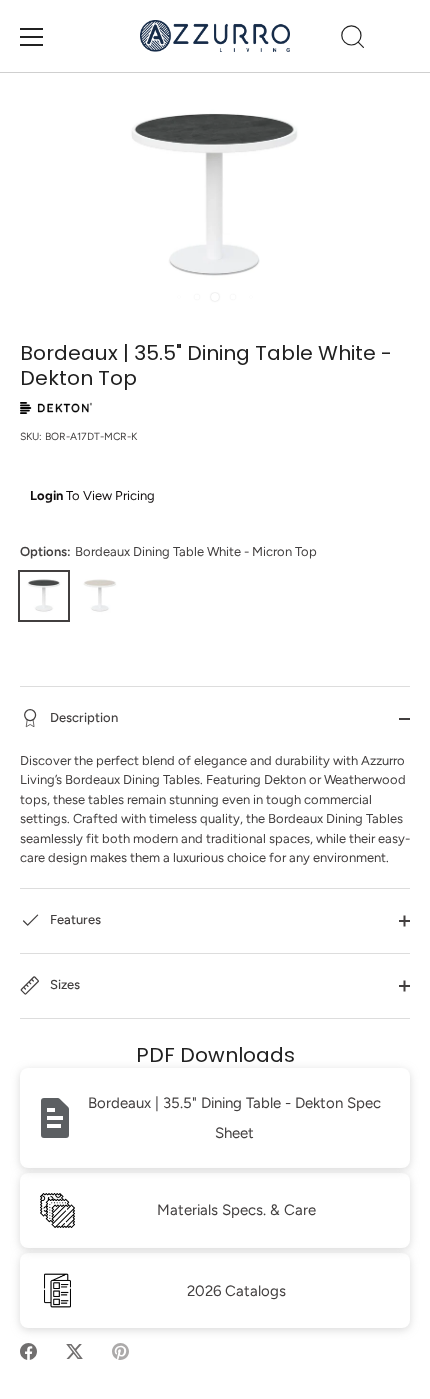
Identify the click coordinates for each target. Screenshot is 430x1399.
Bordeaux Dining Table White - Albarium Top (100, 596)
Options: (168, 551)
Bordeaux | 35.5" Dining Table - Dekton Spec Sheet (234, 1118)
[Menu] (32, 37)
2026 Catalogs (236, 1291)
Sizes (63, 984)
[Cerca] (353, 40)
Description (82, 717)
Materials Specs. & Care (236, 1210)
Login (46, 495)
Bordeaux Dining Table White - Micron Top (44, 596)
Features (74, 919)
